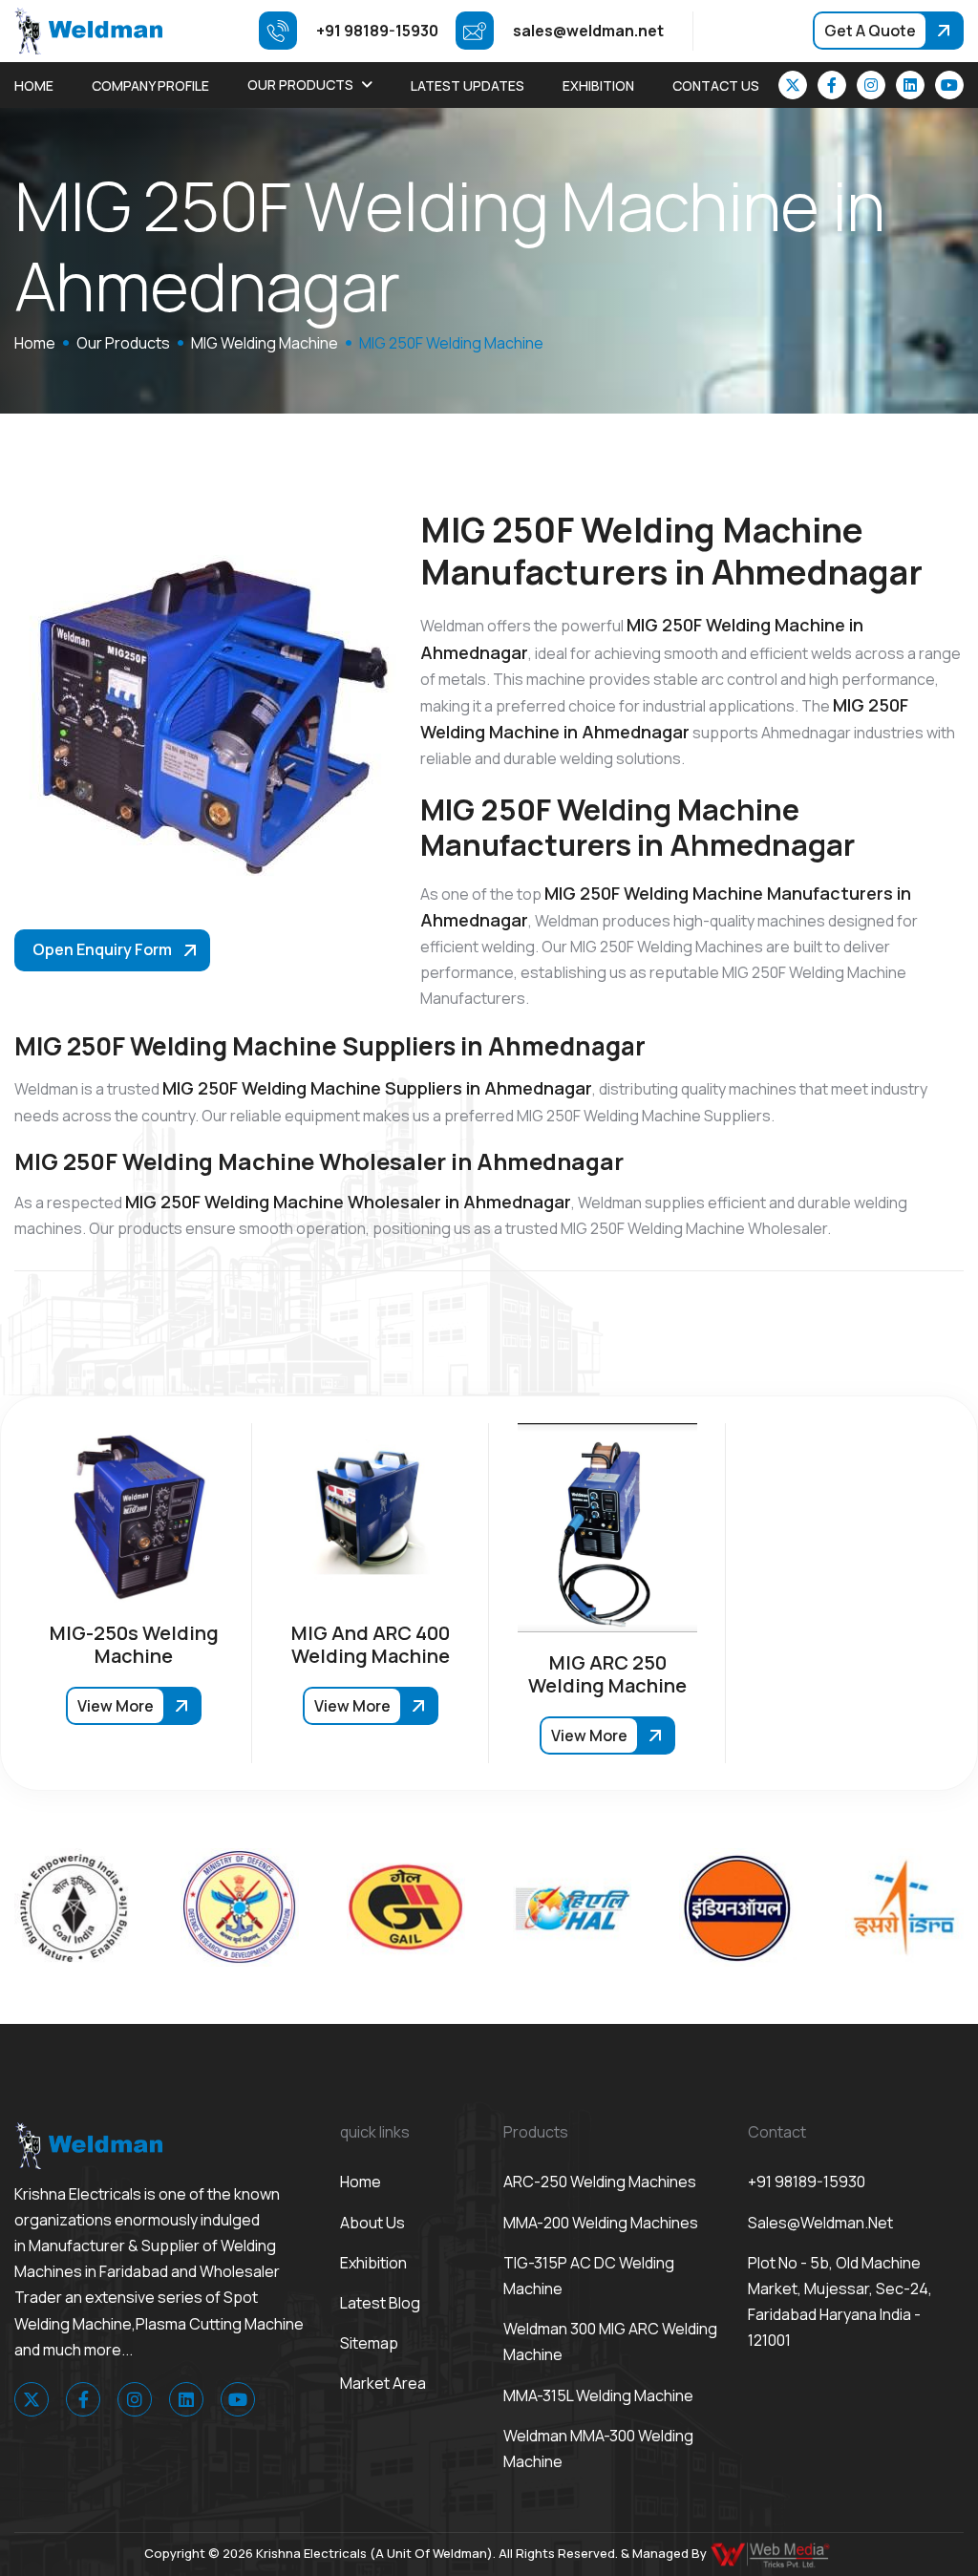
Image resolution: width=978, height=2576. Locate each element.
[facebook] (832, 85)
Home (34, 85)
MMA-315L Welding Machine (598, 2395)
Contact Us (716, 85)
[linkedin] (910, 85)
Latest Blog (380, 2303)
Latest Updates (468, 85)
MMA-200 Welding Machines (601, 2223)
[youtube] (949, 85)
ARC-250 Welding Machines (600, 2182)
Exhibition (598, 85)
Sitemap (369, 2343)
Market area (383, 2383)
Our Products (300, 85)
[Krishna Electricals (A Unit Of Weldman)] (88, 30)
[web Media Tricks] (772, 2553)
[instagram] (871, 85)
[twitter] (793, 85)
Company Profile (150, 85)
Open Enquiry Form (102, 949)
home (35, 343)
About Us (372, 2223)
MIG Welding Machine (265, 343)
